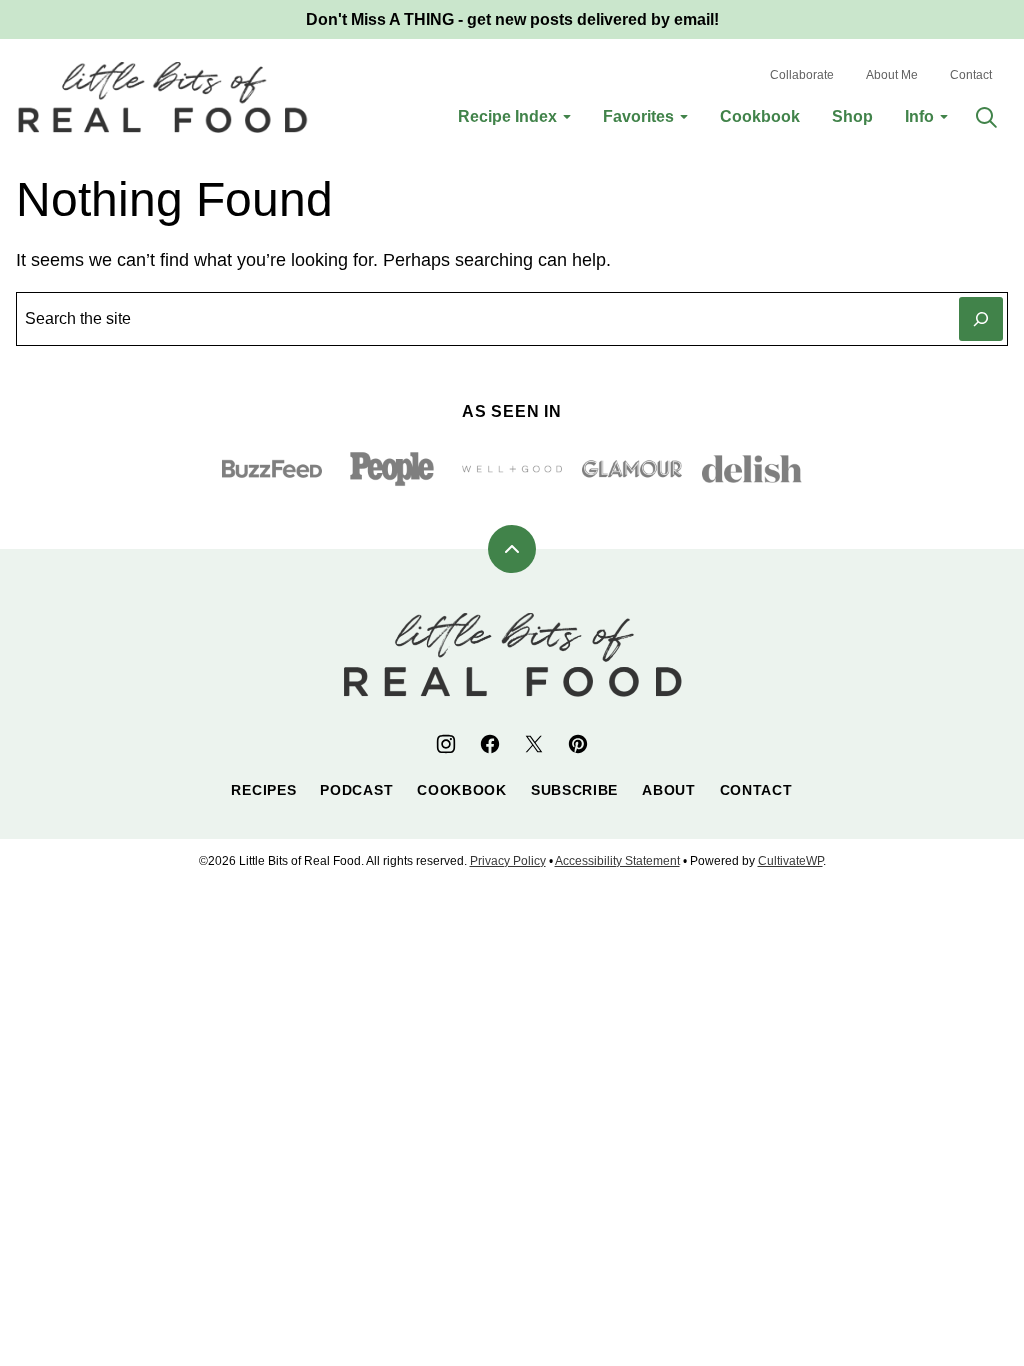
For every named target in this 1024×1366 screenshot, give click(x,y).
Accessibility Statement (617, 861)
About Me (892, 75)
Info (919, 116)
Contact (971, 75)
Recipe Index (507, 116)
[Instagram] (446, 744)
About (669, 790)
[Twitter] (534, 744)
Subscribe (574, 790)
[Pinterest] (578, 744)
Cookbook (760, 116)
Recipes (263, 790)
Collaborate (802, 75)
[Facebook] (490, 744)
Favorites (638, 116)
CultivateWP (790, 861)
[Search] (986, 117)
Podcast (356, 790)
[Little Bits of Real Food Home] (162, 97)
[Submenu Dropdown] (567, 117)
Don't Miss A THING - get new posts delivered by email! (512, 19)
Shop (852, 116)
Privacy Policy (508, 861)
